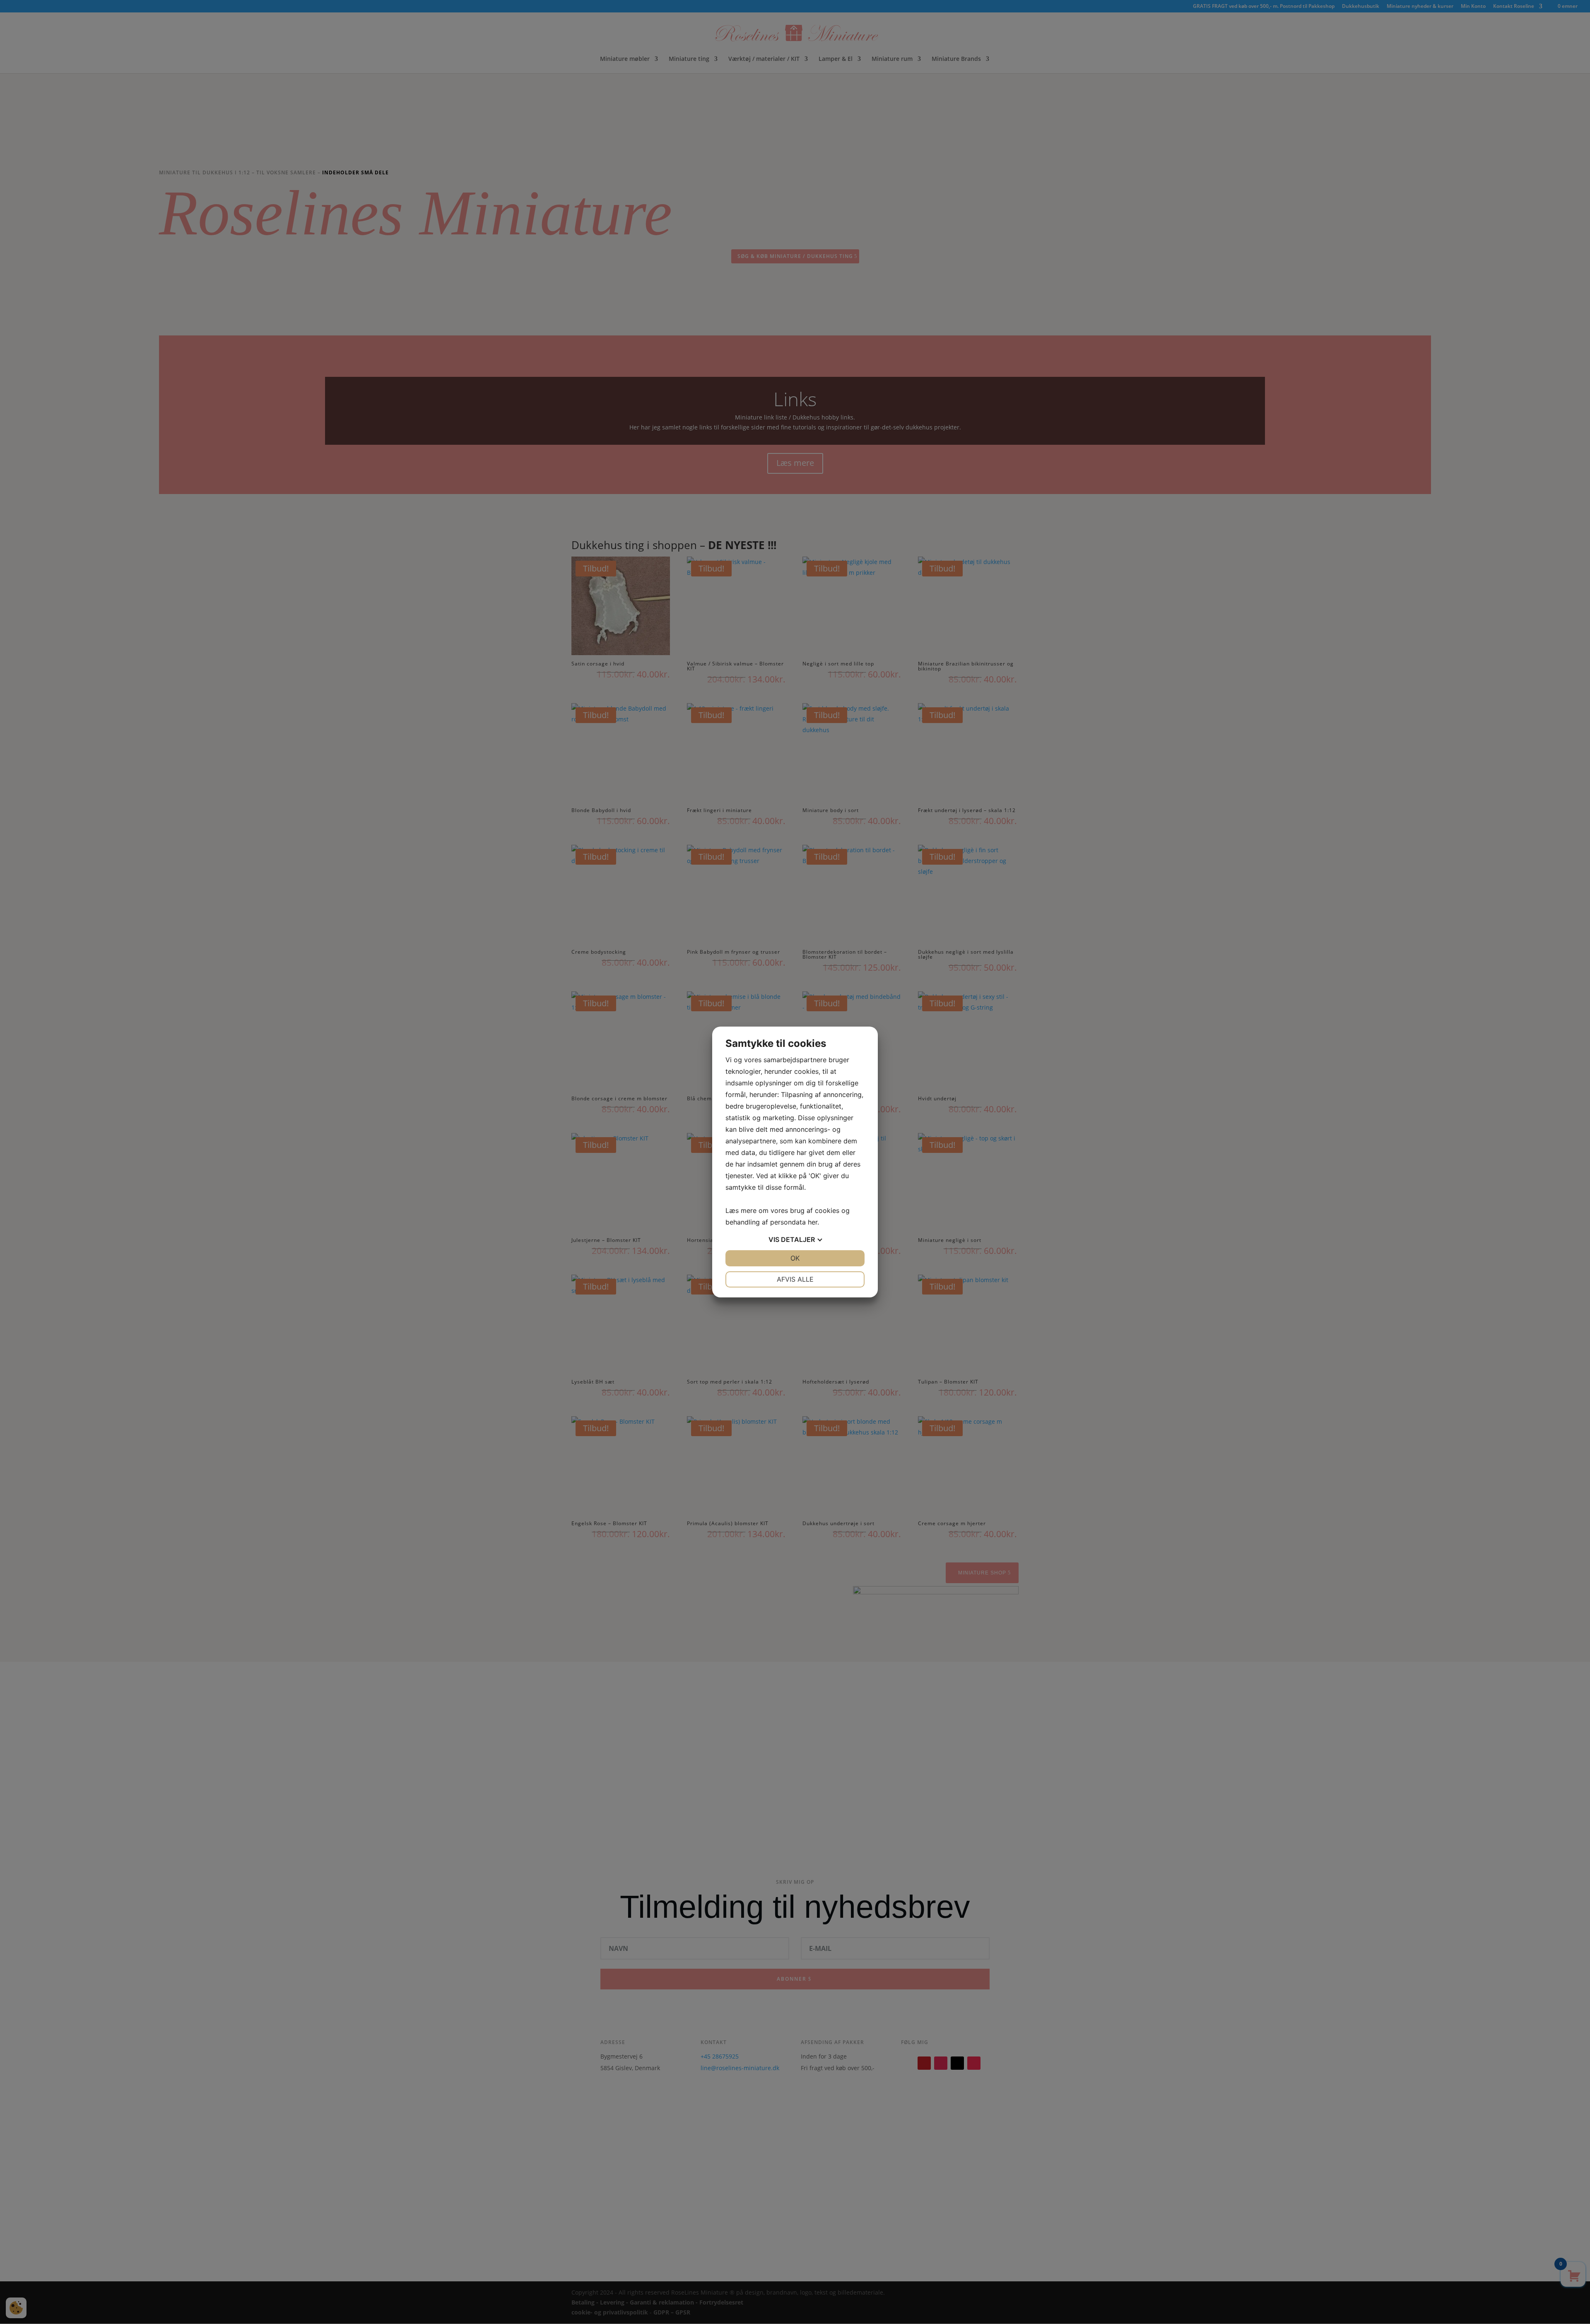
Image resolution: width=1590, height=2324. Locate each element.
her (813, 1222)
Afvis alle (795, 1279)
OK (795, 1258)
